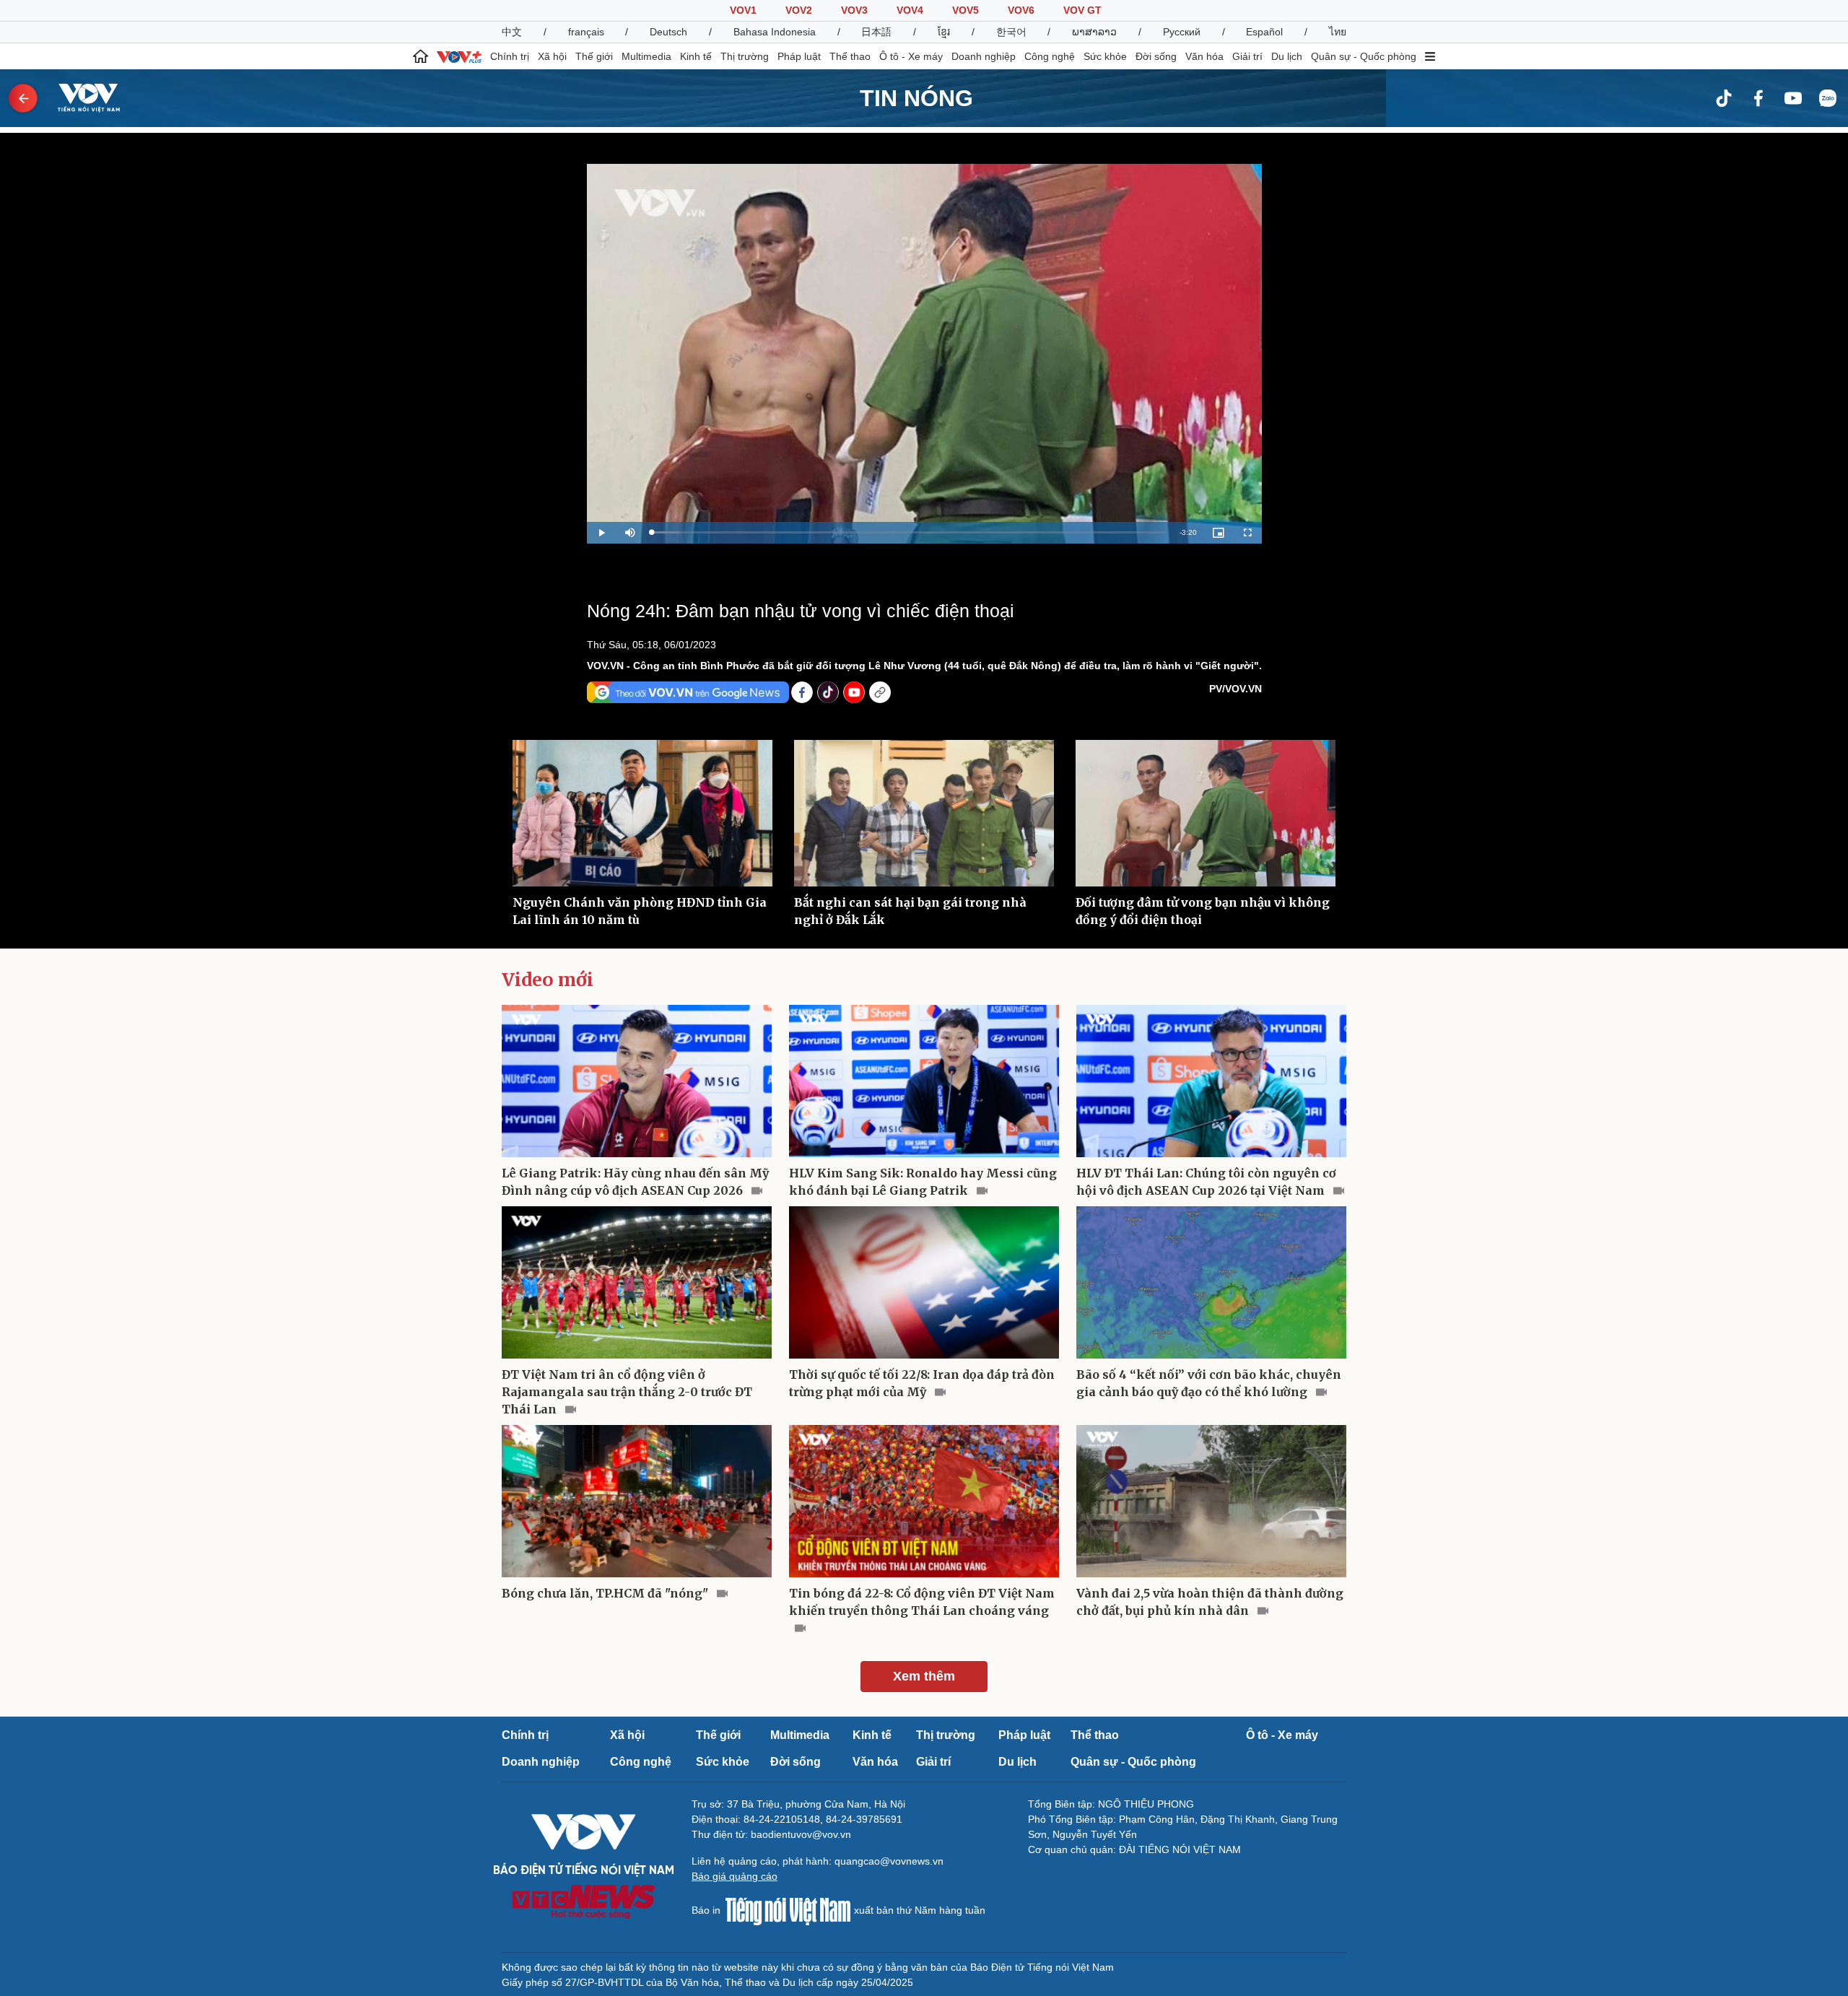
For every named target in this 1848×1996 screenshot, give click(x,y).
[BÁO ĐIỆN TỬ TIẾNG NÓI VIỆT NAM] (80, 97)
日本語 (876, 32)
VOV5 (966, 10)
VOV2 (799, 10)
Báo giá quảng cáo (735, 1876)
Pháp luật (799, 56)
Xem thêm (924, 1676)
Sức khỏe (1105, 56)
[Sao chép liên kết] (880, 692)
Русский (1182, 32)
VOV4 (910, 10)
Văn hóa (1204, 56)
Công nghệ (1050, 56)
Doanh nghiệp (984, 56)
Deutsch (668, 32)
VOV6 (1021, 10)
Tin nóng (916, 98)
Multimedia (646, 56)
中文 (512, 32)
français (586, 32)
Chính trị (510, 56)
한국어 (1011, 32)
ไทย (1338, 32)
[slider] (908, 532)
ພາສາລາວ (1094, 32)
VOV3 (854, 10)
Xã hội (552, 56)
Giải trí (1247, 56)
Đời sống (1156, 56)
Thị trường (745, 56)
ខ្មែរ (944, 32)
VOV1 (743, 10)
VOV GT (1082, 10)
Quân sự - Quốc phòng (1364, 56)
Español (1264, 32)
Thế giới (594, 56)
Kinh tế (696, 56)
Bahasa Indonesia (775, 32)
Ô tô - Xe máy (911, 56)
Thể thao (850, 56)
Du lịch (1287, 56)
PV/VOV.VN (1235, 689)
